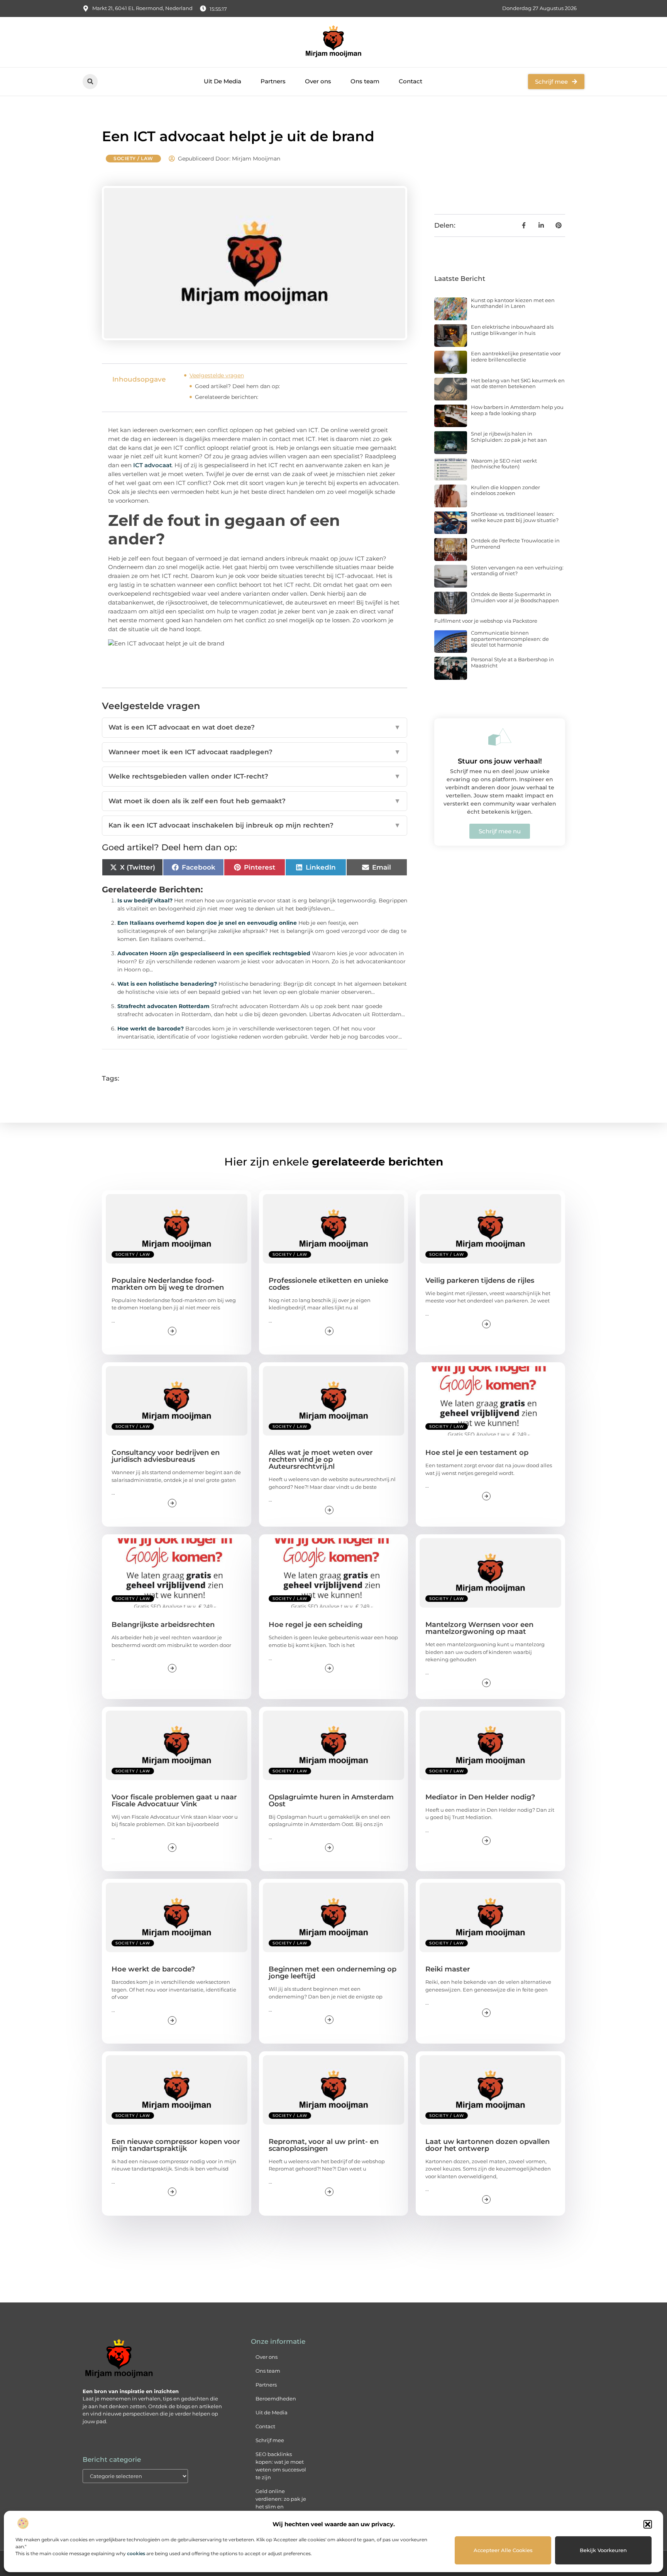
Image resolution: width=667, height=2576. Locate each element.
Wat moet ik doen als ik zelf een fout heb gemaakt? (255, 801)
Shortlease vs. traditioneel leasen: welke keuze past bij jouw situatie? (515, 517)
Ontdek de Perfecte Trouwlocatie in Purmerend (515, 544)
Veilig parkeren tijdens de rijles (480, 1280)
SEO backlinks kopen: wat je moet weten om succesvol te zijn (281, 2466)
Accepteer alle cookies (503, 2550)
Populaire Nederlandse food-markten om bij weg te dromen (168, 1284)
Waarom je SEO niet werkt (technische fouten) (504, 464)
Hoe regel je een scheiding (316, 1625)
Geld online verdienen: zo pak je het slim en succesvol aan (281, 2503)
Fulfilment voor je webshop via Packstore (486, 621)
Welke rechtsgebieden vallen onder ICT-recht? (255, 776)
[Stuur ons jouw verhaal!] (500, 737)
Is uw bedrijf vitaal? (145, 900)
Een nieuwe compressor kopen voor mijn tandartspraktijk (176, 2145)
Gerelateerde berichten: (227, 397)
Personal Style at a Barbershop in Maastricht (512, 662)
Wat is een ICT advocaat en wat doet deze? (255, 727)
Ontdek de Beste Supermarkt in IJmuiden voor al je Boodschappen (515, 597)
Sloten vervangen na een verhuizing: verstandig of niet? (517, 571)
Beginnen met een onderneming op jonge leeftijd (333, 1973)
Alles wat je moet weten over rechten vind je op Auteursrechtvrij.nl (321, 1459)
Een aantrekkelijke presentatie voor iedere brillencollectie (516, 356)
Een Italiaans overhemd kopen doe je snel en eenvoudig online (207, 923)
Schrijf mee (270, 2440)
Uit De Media (223, 81)
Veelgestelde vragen (217, 375)
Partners (273, 81)
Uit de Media (272, 2412)
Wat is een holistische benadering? (167, 984)
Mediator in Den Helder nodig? (480, 1797)
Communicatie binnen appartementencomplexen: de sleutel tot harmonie (510, 639)
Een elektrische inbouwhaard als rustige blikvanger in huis (512, 330)
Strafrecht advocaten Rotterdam (163, 1006)
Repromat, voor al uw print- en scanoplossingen (324, 2145)
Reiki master (448, 1969)
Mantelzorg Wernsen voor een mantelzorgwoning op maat (479, 1628)
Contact (411, 81)
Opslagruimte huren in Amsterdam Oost (331, 1801)
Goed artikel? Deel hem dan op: (237, 386)
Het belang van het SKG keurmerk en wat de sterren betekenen (518, 383)
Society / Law (133, 158)
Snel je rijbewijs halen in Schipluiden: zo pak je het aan (509, 437)
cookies (136, 2553)
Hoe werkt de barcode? (151, 1029)
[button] (648, 2524)
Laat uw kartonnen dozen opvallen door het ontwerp (488, 2145)
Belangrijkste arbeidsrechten (163, 1625)
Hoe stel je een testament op (477, 1453)
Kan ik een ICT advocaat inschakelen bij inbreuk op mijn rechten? (255, 825)
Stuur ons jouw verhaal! (500, 761)
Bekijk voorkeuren (603, 2550)
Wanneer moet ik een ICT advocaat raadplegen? (255, 752)
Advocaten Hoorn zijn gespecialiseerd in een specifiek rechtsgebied (214, 953)
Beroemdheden (276, 2399)
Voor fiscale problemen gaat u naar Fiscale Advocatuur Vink (174, 1801)
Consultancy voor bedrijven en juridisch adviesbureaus (166, 1456)
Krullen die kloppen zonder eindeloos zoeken (505, 490)
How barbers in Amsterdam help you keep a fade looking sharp (517, 410)
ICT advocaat (152, 465)
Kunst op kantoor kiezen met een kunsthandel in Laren (513, 303)
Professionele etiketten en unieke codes (328, 1284)
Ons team (365, 81)
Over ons (318, 81)
